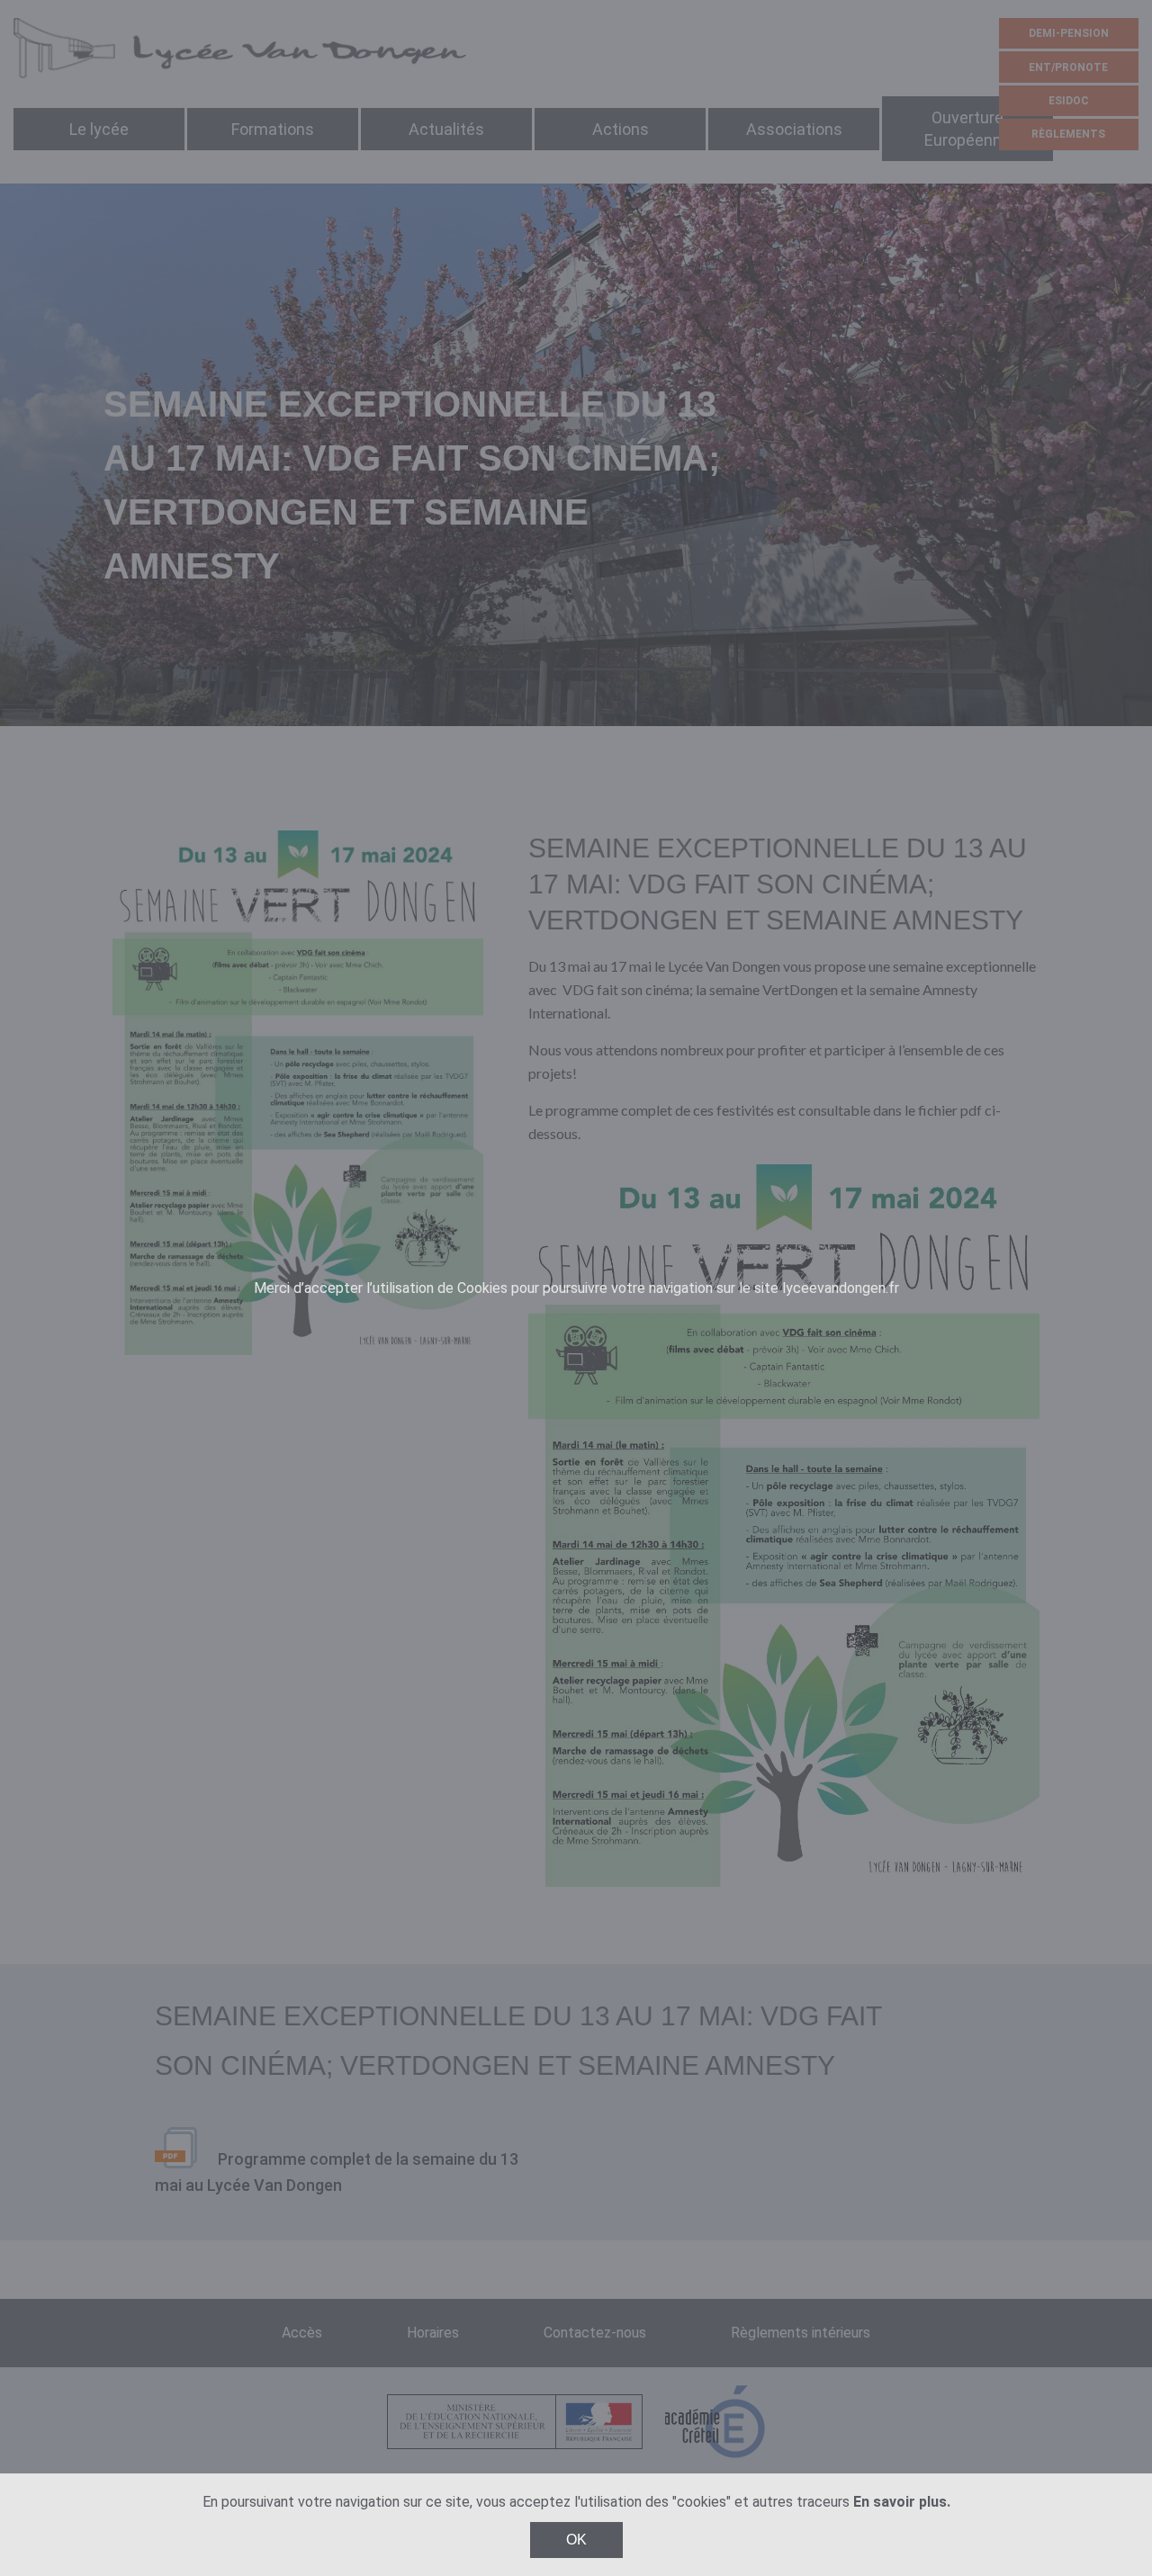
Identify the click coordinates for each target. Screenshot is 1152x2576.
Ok (576, 2540)
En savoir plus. (902, 2502)
